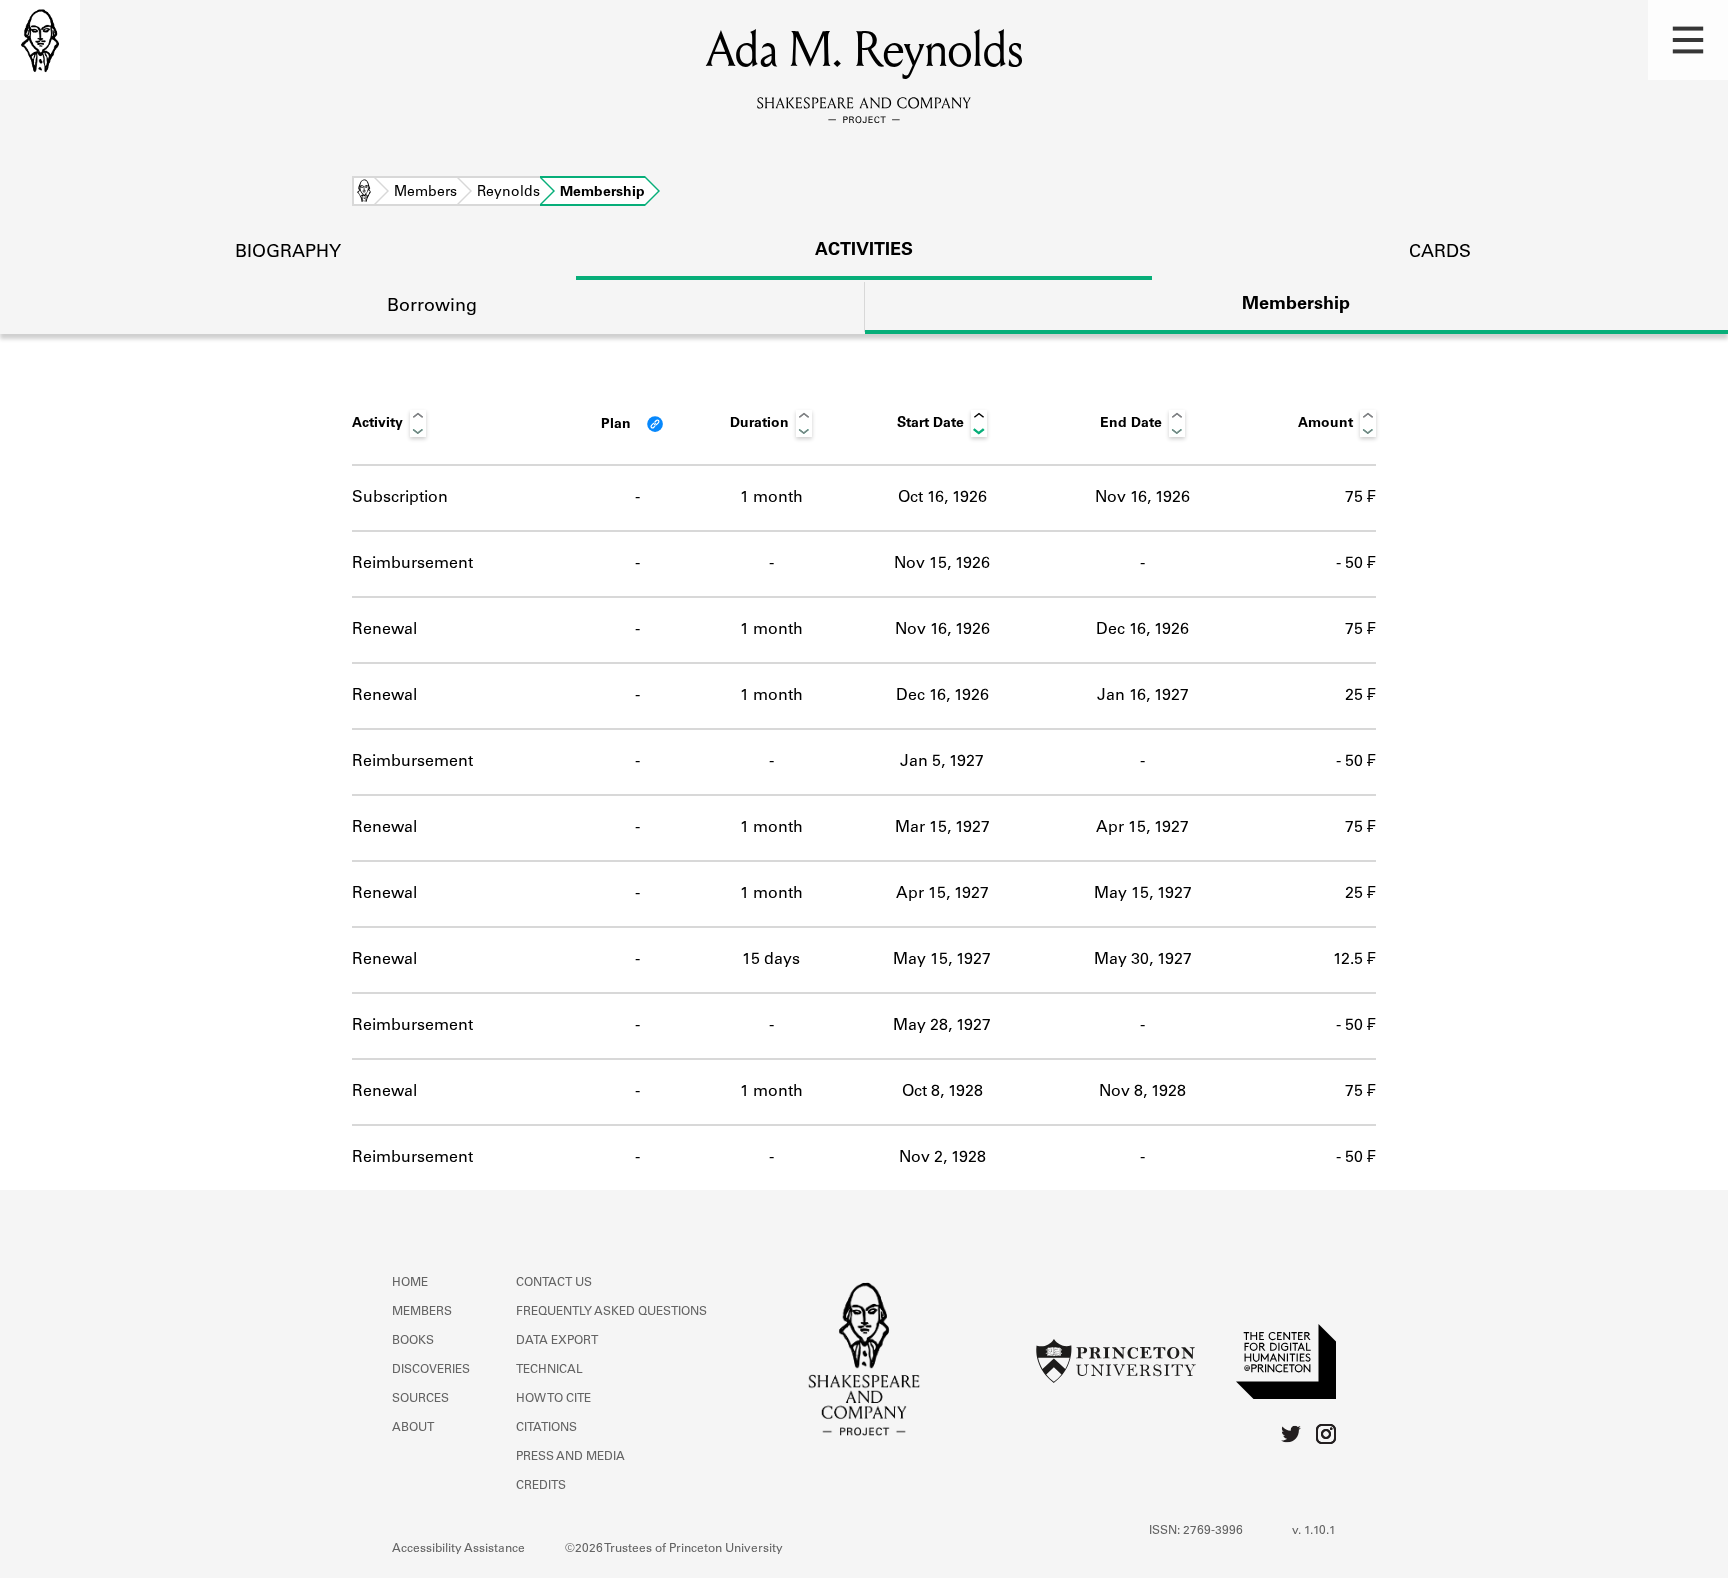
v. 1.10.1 (1314, 1531)
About (413, 1428)
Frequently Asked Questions (611, 1312)
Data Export (557, 1341)
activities (864, 251)
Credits (541, 1486)
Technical (549, 1370)
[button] (1688, 40)
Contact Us (554, 1283)
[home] (40, 40)
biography (288, 253)
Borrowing (432, 307)
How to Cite (553, 1399)
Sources (420, 1399)
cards (1440, 253)
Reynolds (508, 193)
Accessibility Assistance (458, 1549)
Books (413, 1341)
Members (425, 193)
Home (364, 193)
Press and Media (570, 1457)
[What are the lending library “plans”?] (655, 424)
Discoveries (431, 1370)
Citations (546, 1428)
